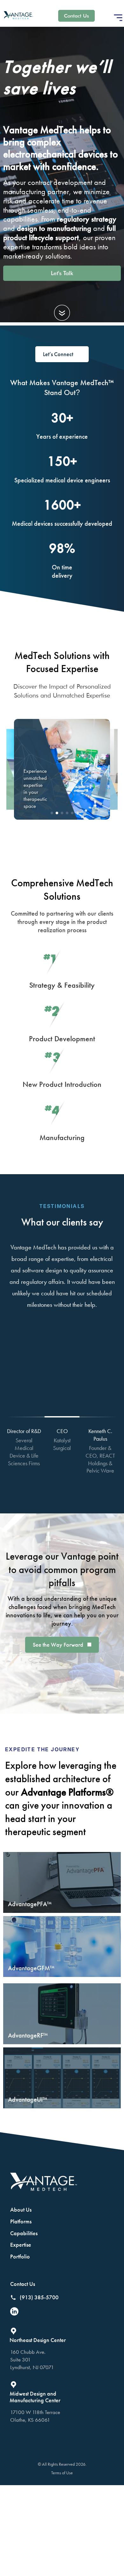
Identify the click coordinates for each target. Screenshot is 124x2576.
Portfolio (20, 2256)
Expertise (21, 2245)
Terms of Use (62, 2473)
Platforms (21, 2221)
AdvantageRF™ (28, 2035)
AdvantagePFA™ (30, 1904)
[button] (118, 18)
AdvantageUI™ (28, 2099)
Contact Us (23, 2284)
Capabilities (24, 2233)
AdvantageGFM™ (31, 1968)
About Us (21, 2210)
